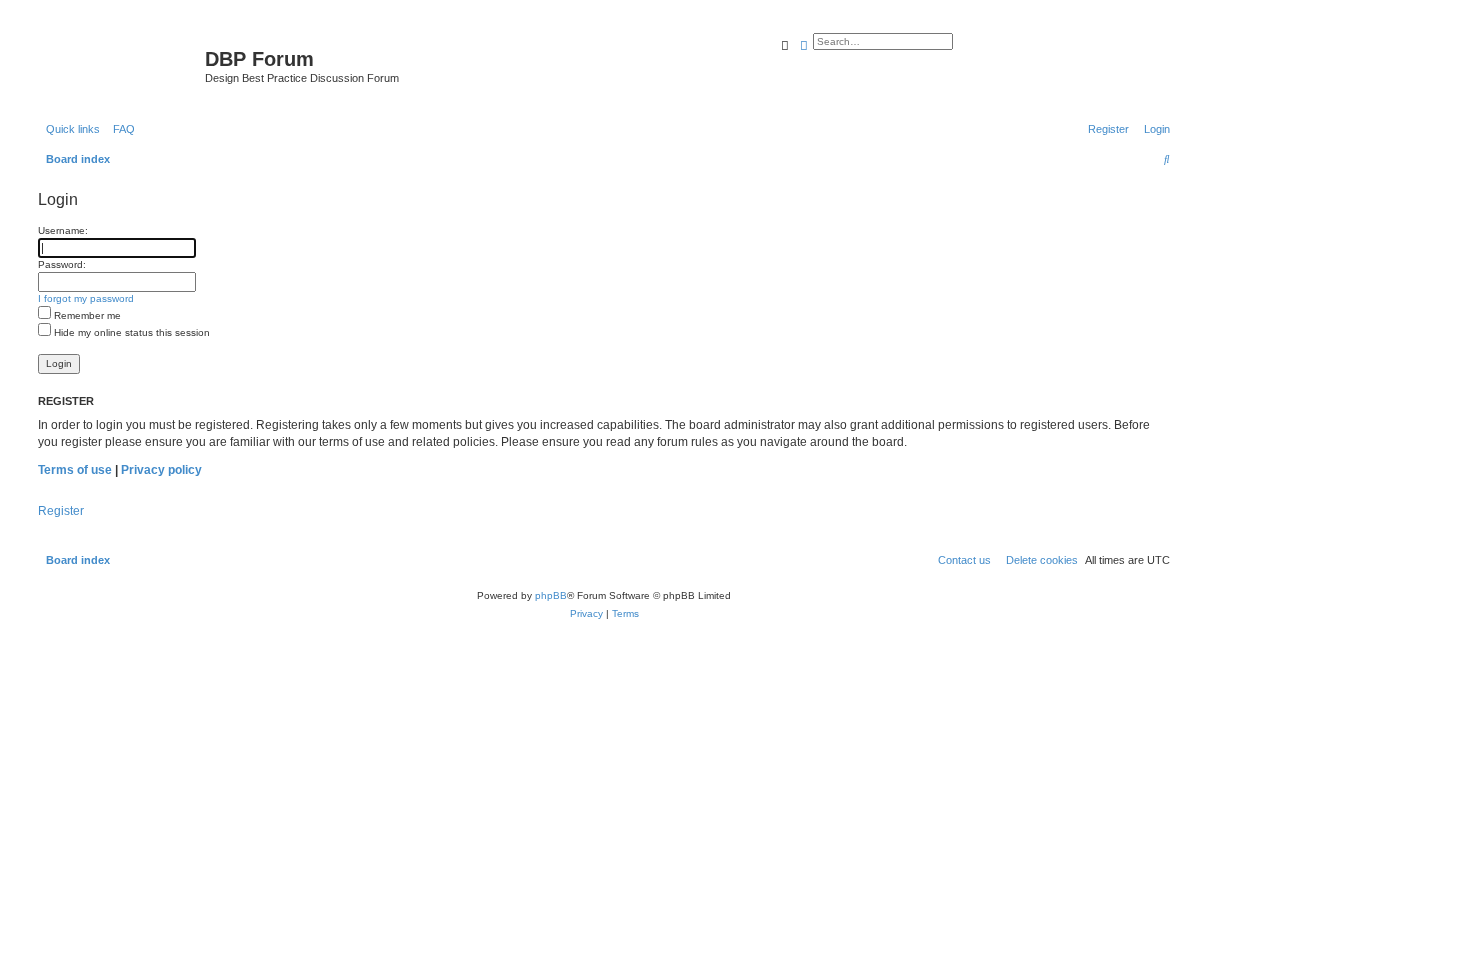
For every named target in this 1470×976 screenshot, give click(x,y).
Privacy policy (161, 470)
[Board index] (119, 65)
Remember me (86, 315)
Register (61, 511)
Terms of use (75, 470)
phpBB (551, 595)
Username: (63, 230)
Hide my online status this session (130, 332)
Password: (62, 264)
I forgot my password (86, 298)
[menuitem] (120, 129)
